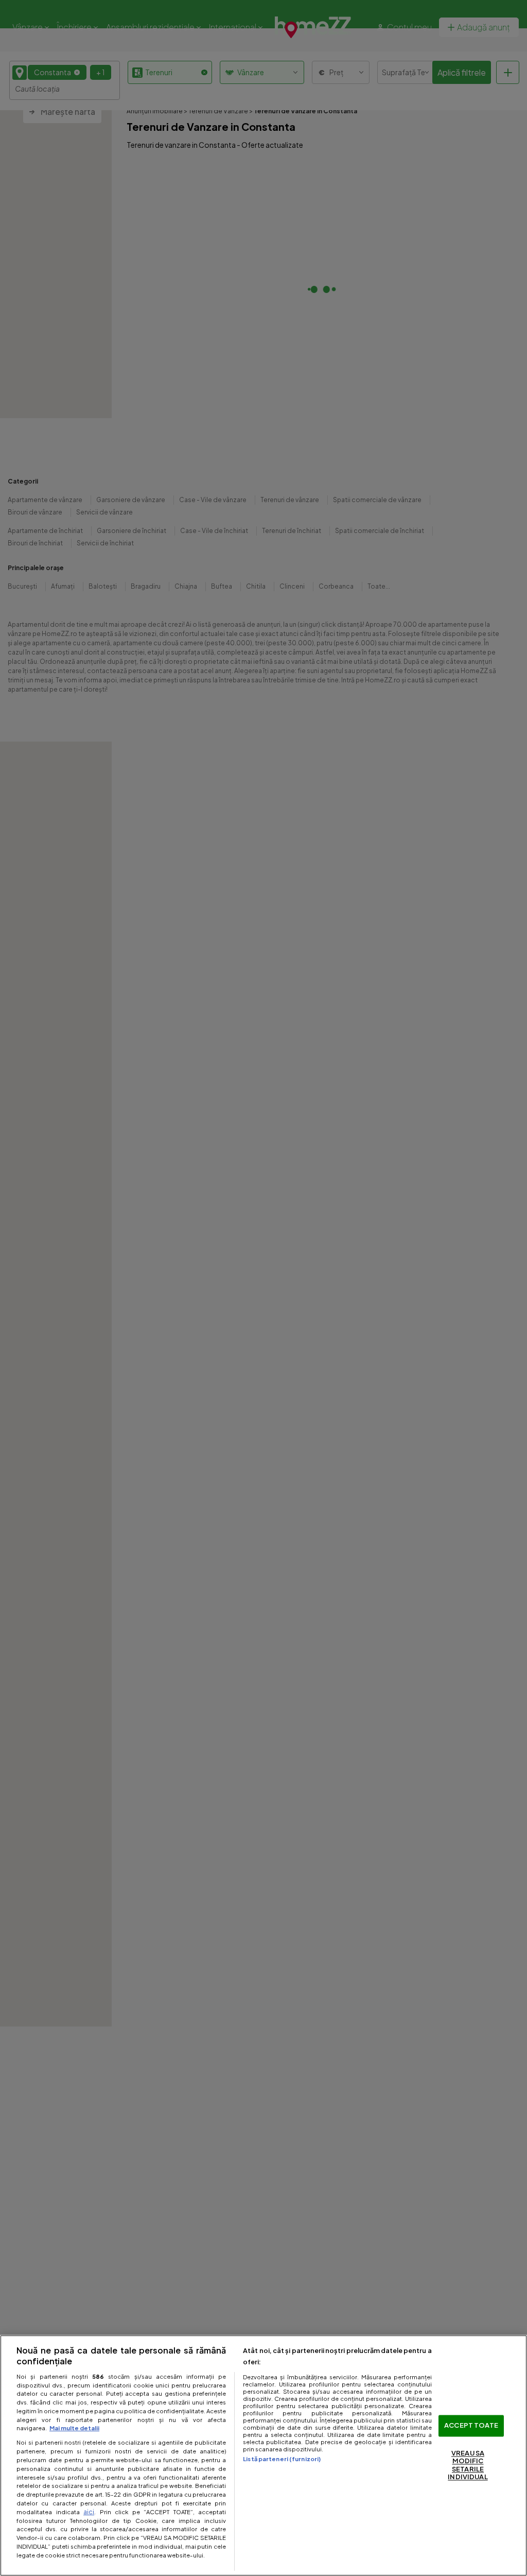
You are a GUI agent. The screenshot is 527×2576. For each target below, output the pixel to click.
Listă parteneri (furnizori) (282, 2459)
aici (89, 2512)
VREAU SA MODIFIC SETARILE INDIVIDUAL (468, 2465)
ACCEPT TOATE (471, 2426)
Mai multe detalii (74, 2428)
